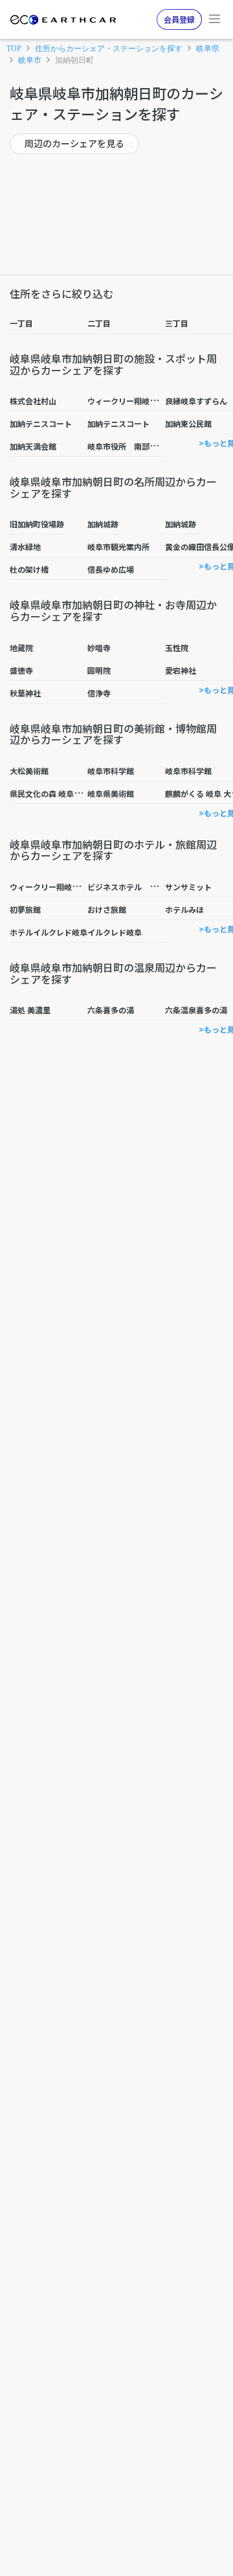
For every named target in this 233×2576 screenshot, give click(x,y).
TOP (14, 49)
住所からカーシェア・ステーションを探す (109, 49)
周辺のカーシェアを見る (74, 143)
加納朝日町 (74, 60)
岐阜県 (208, 49)
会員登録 (179, 19)
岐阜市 (30, 60)
